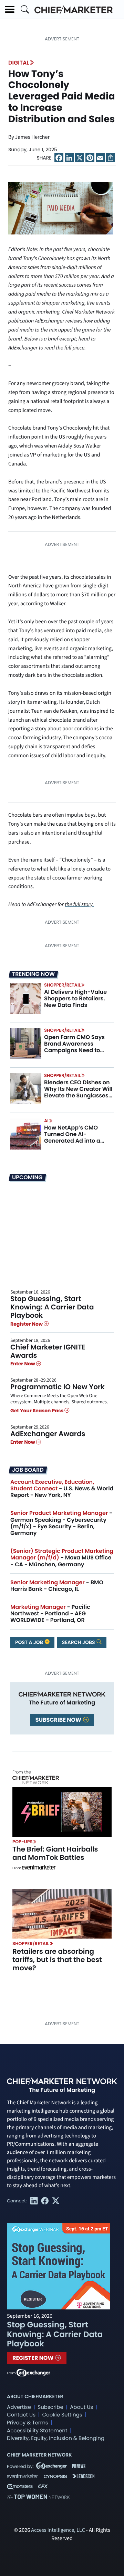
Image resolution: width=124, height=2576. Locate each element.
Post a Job (30, 1642)
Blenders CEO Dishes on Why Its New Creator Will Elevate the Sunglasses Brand (78, 1092)
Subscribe (50, 2407)
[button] (10, 9)
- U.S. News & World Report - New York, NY (62, 1488)
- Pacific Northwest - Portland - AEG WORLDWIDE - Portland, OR (50, 1613)
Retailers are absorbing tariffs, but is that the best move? (57, 1960)
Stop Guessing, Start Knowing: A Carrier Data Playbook (52, 1307)
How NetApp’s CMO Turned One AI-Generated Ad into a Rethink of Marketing (73, 1138)
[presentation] (61, 208)
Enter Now (23, 1364)
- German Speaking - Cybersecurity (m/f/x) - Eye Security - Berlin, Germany (61, 1523)
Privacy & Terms (28, 2423)
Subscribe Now (59, 1720)
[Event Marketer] (39, 1868)
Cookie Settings (62, 2415)
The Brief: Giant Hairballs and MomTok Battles (55, 1853)
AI (46, 1121)
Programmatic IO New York (58, 1387)
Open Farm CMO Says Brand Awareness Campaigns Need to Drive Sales (74, 1047)
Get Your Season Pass (37, 1411)
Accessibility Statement (37, 2431)
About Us (81, 2407)
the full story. (79, 905)
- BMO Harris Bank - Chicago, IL (57, 1586)
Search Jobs (79, 1642)
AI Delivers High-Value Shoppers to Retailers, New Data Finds (75, 998)
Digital (19, 63)
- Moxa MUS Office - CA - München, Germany (62, 1558)
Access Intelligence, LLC (58, 2530)
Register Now (27, 1324)
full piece (74, 348)
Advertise (19, 2407)
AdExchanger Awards (48, 1434)
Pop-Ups (22, 1842)
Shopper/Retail (62, 985)
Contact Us (21, 2415)
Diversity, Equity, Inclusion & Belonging (56, 2438)
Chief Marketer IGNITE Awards (48, 1351)
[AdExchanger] (33, 2372)
